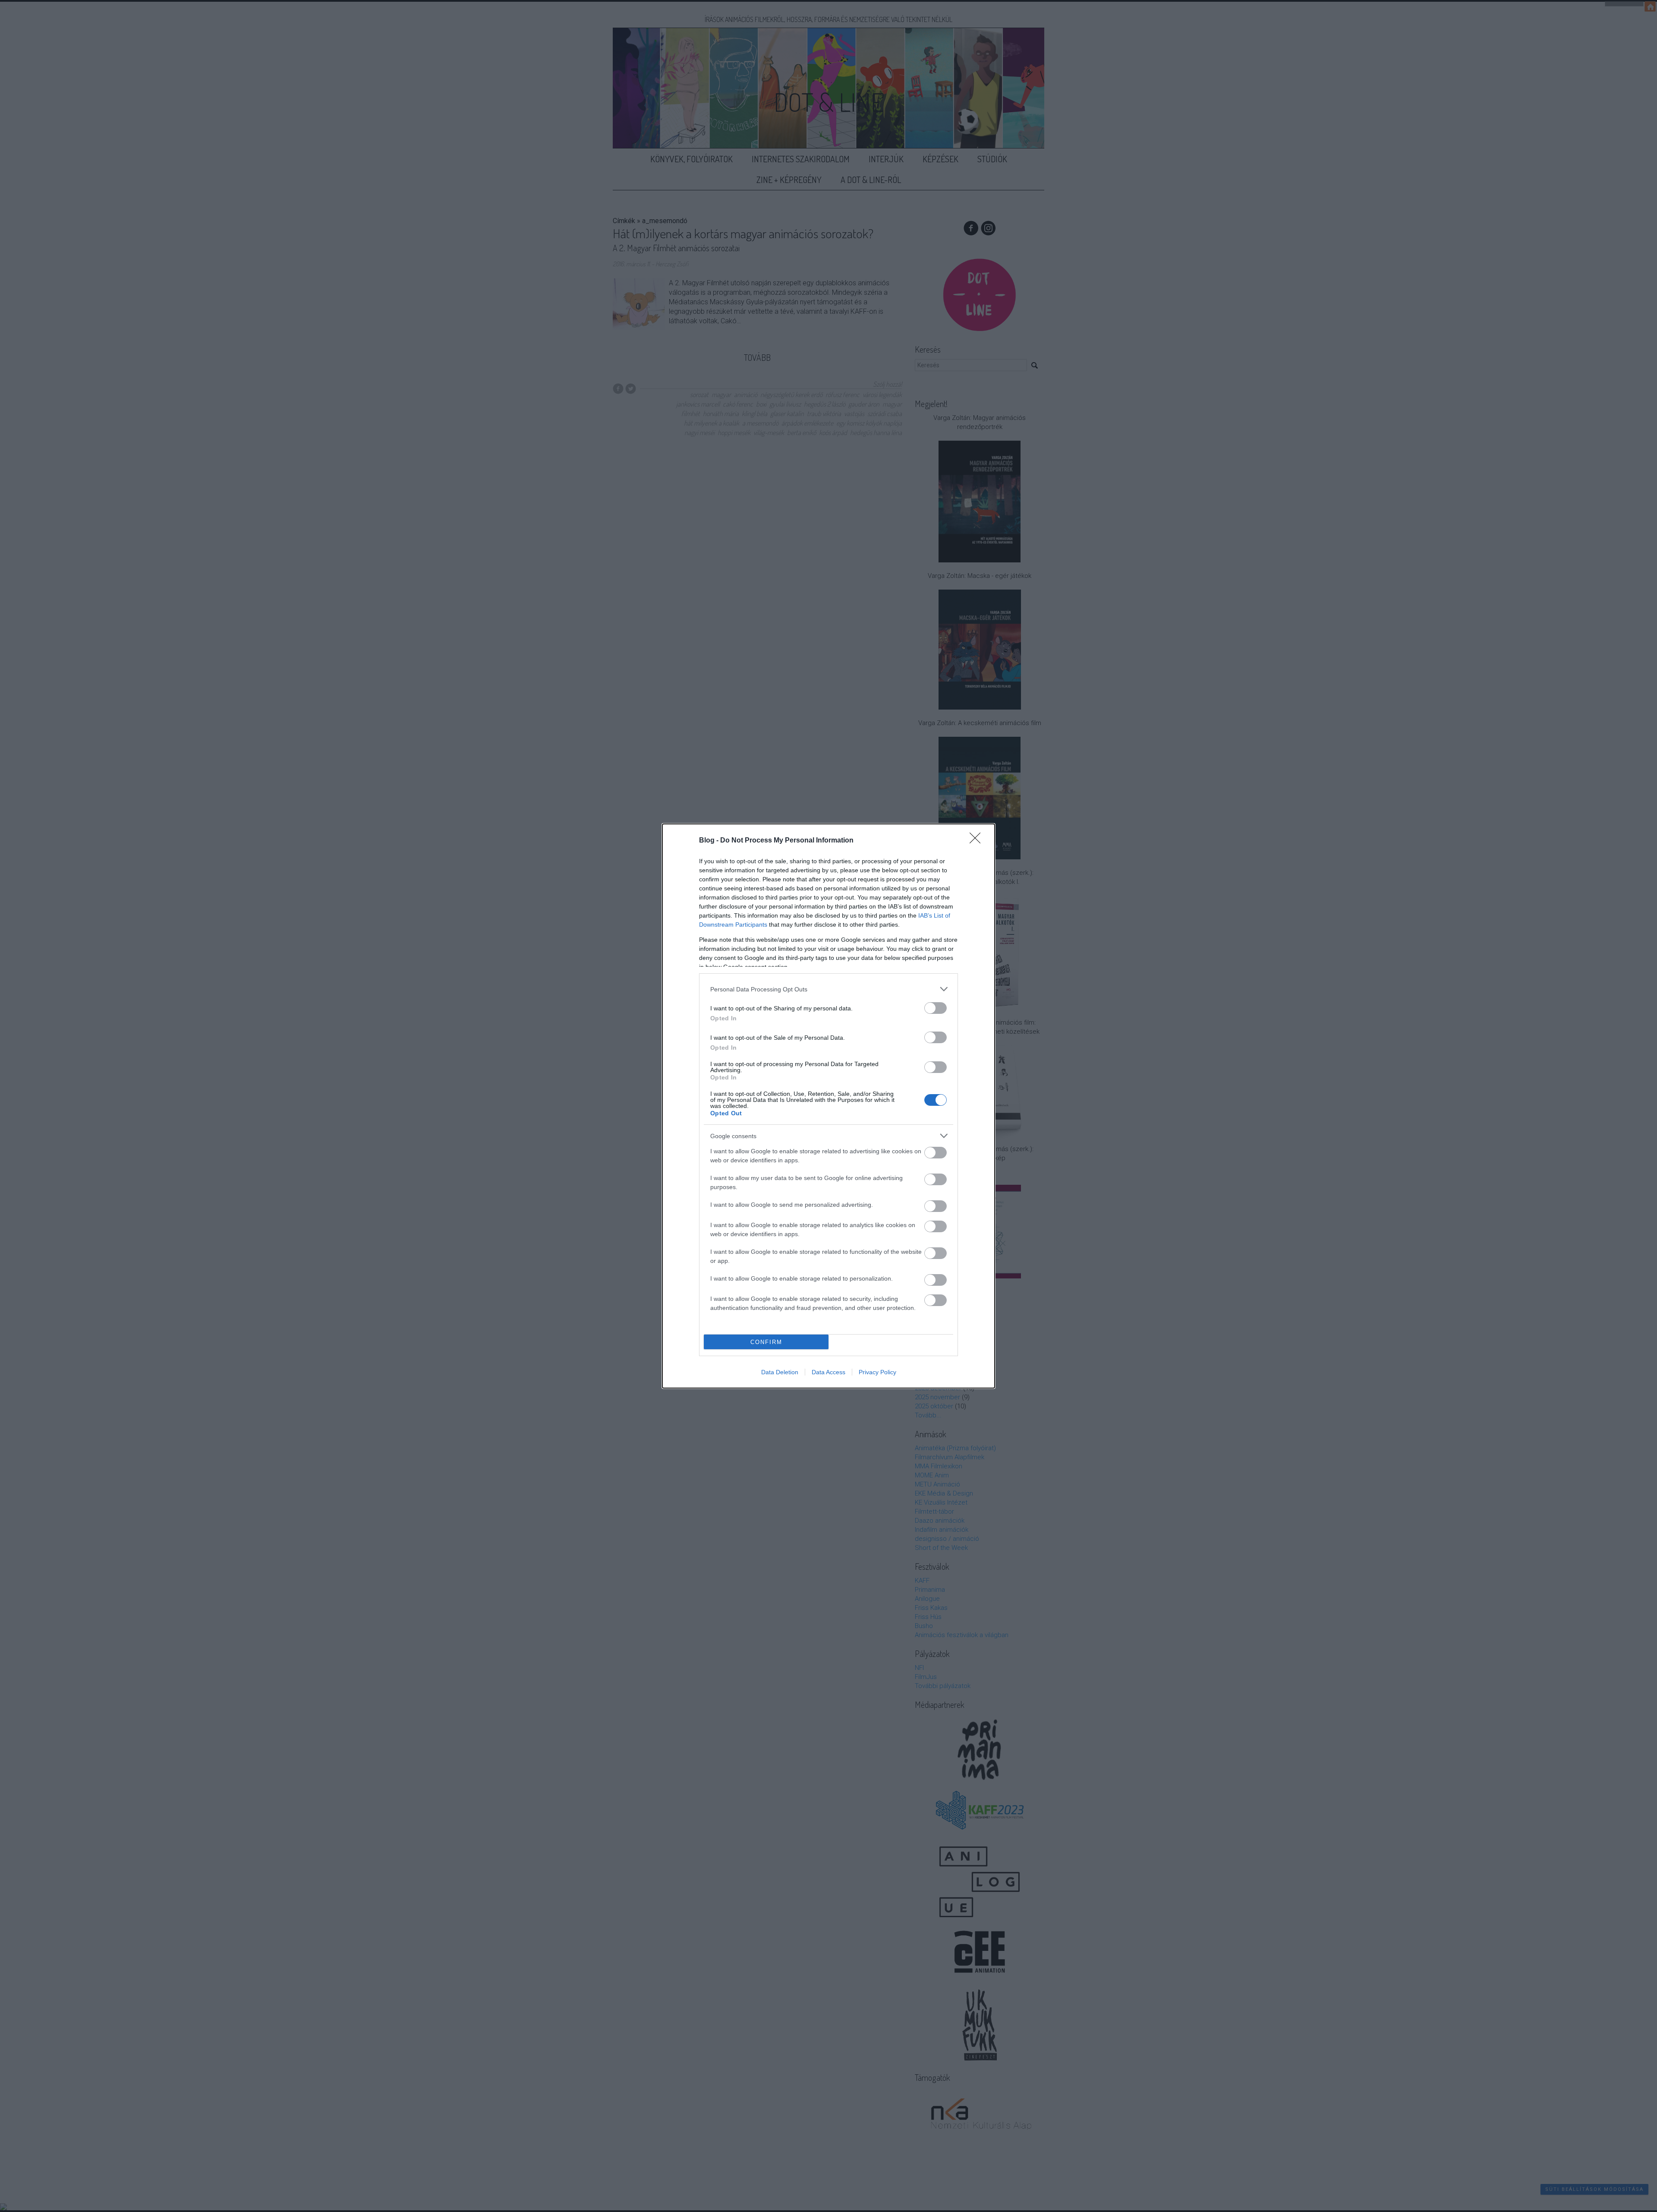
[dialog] (828, 1106)
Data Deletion (780, 1372)
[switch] (936, 1008)
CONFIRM (766, 1342)
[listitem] (828, 989)
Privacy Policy (877, 1372)
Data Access (828, 1372)
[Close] (978, 841)
